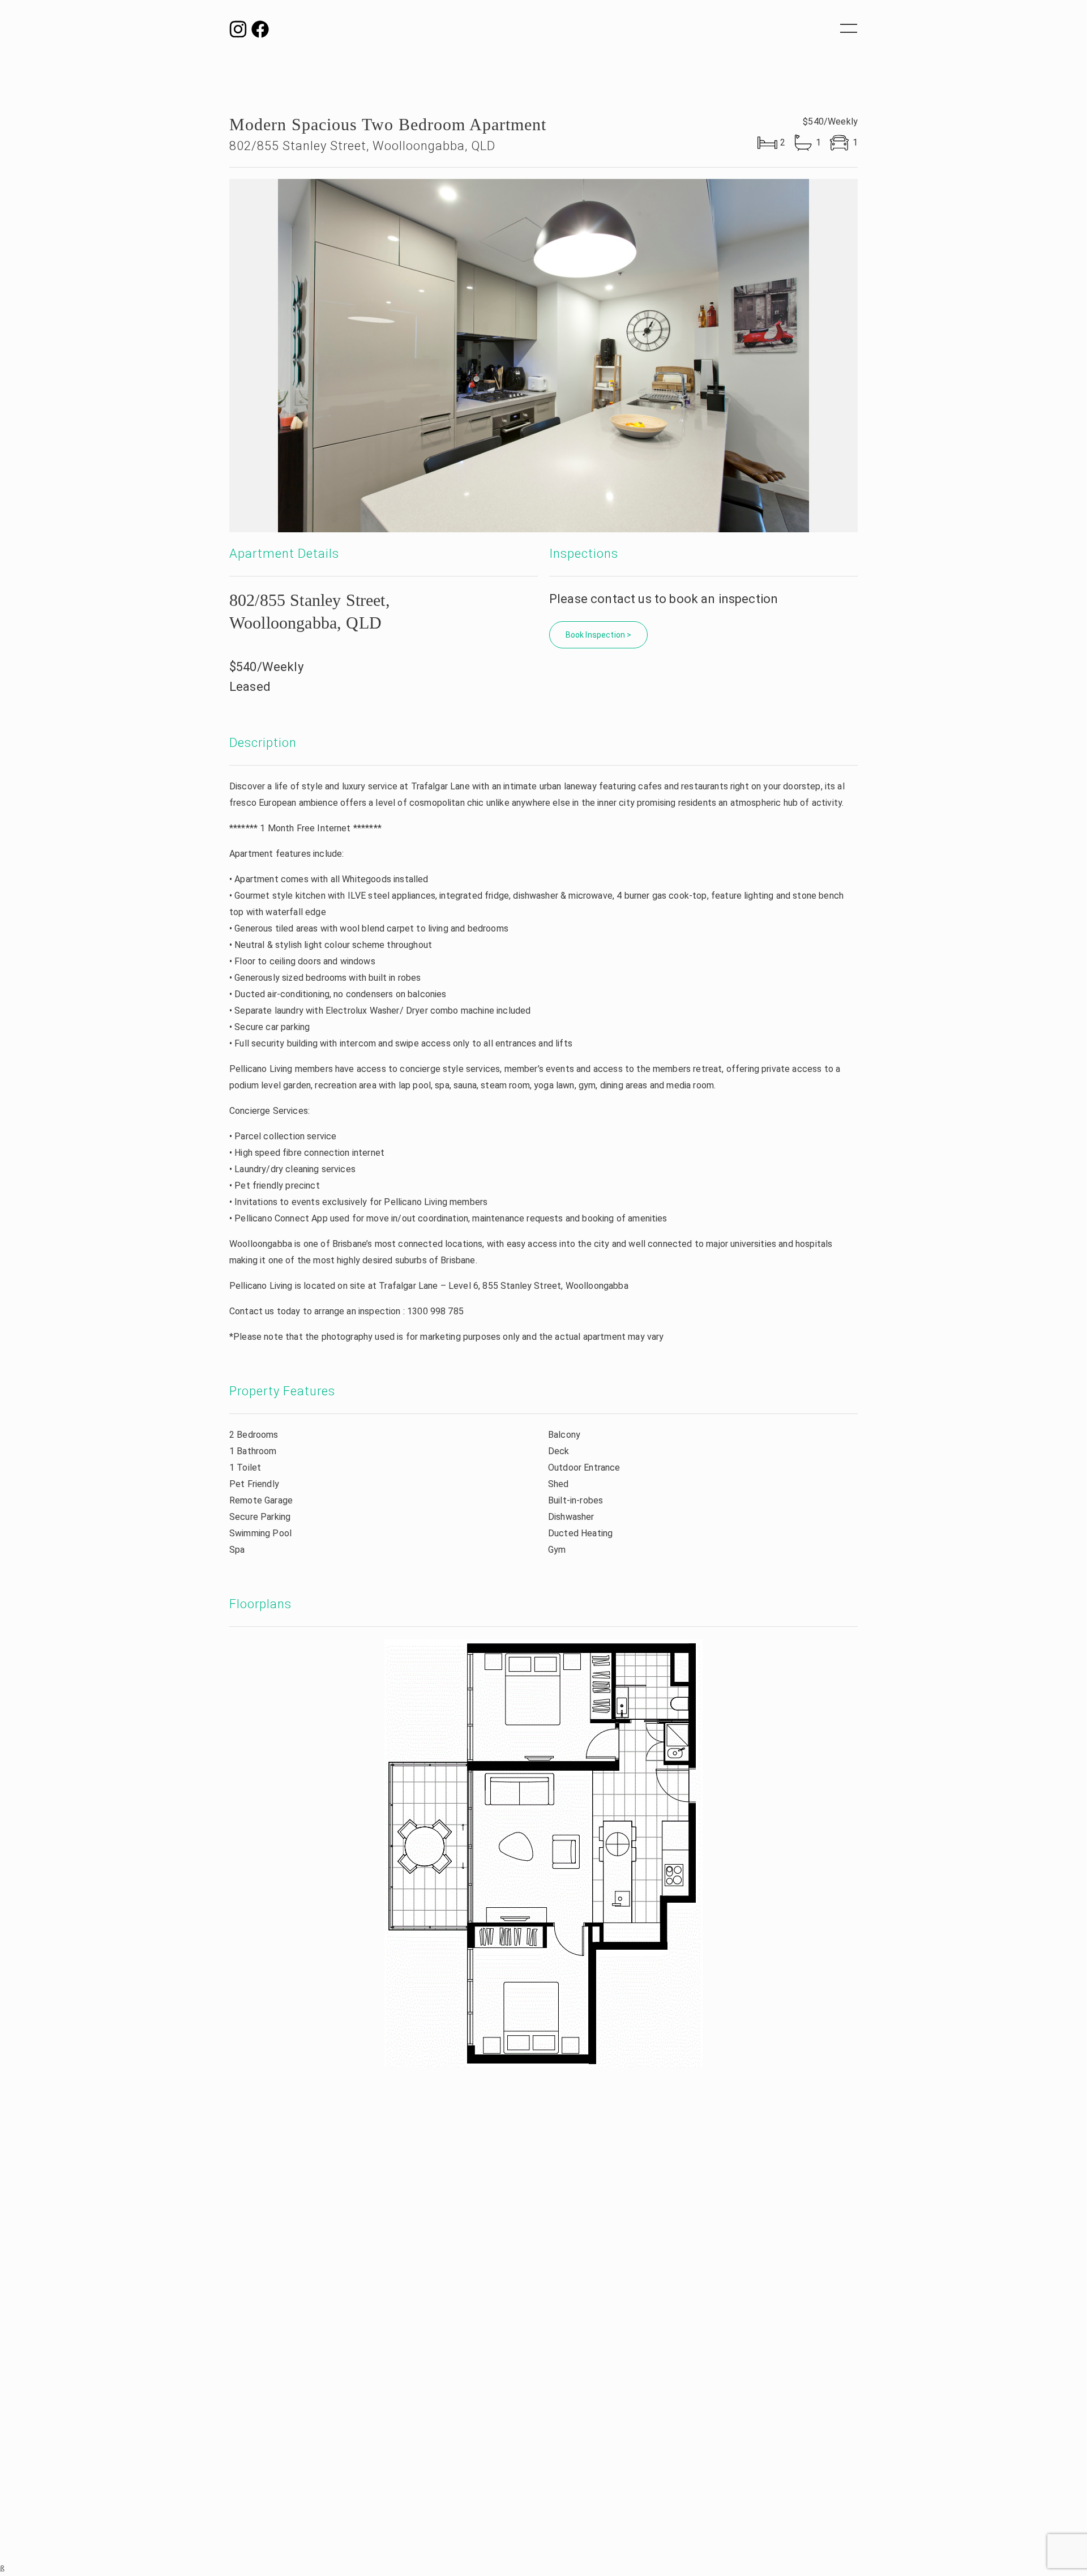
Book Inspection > (599, 635)
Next (905, 356)
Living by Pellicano (543, 34)
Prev (182, 356)
